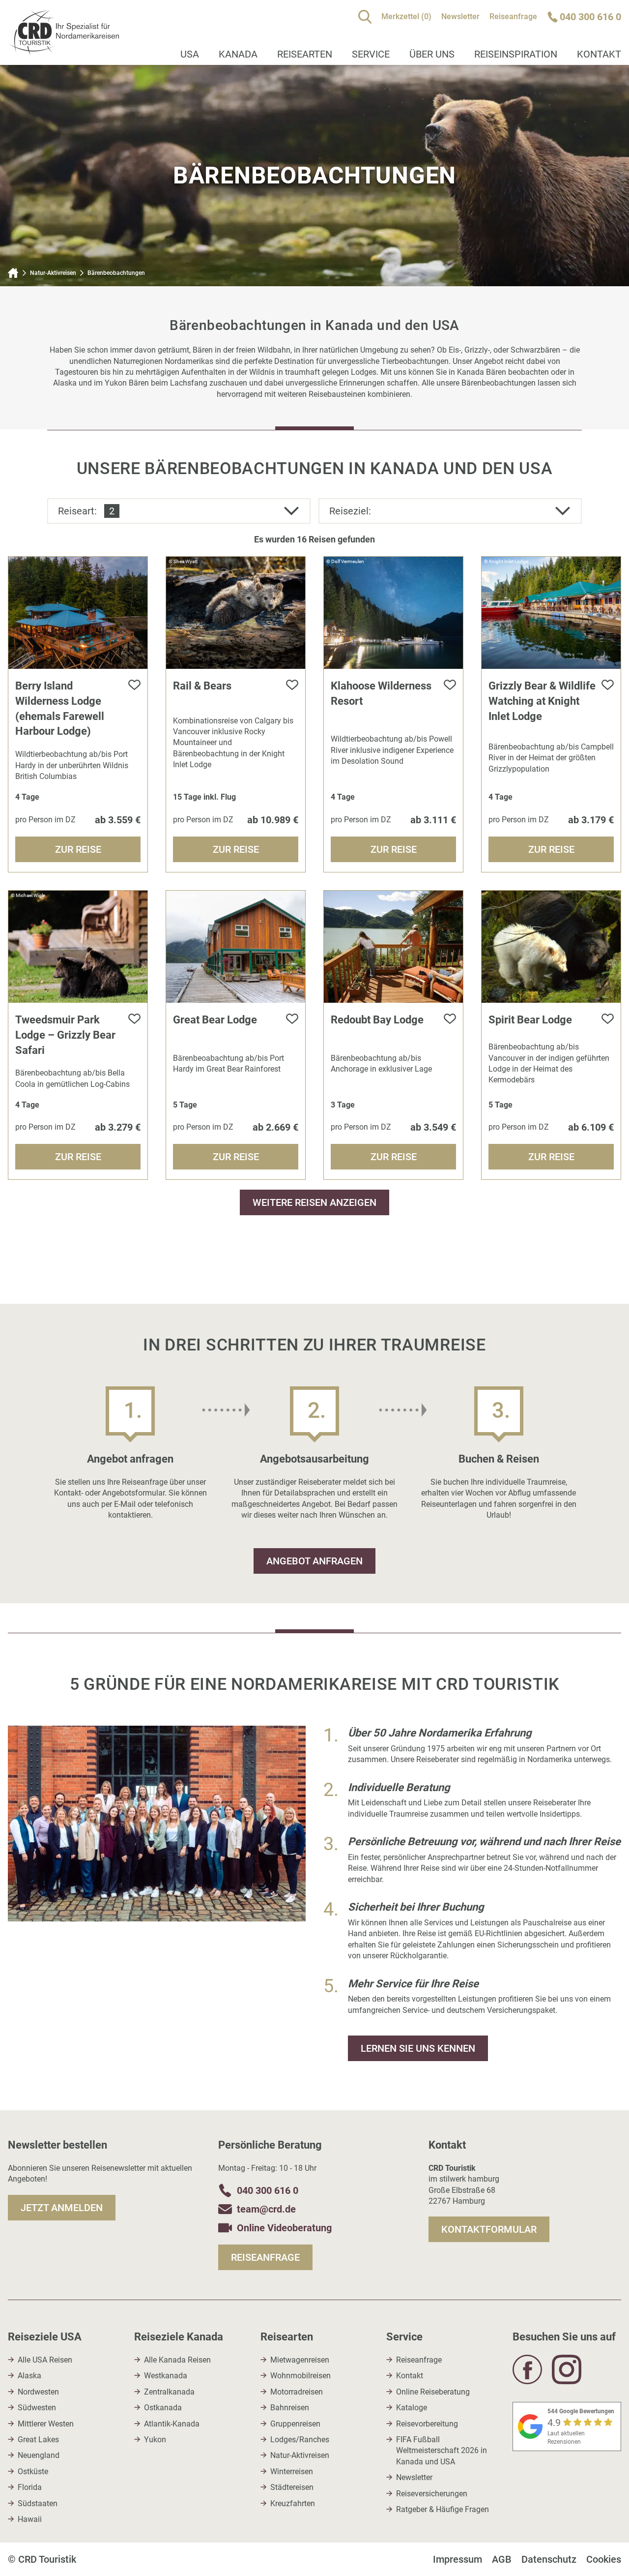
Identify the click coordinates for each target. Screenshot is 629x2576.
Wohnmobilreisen (300, 2376)
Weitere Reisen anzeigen (314, 1202)
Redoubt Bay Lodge (377, 1020)
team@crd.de (266, 2209)
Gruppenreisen (295, 2424)
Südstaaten (38, 2503)
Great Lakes (38, 2440)
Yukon (155, 2440)
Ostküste (33, 2471)
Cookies (604, 2559)
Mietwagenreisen (300, 2360)
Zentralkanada (169, 2392)
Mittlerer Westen (46, 2424)
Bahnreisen (290, 2408)
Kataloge (412, 2408)
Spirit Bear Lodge (530, 1020)
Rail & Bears (202, 686)
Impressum (457, 2559)
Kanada (238, 54)
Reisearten (305, 54)
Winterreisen (292, 2471)
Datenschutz (549, 2559)
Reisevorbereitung (427, 2424)
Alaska (29, 2376)
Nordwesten (38, 2392)
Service (371, 54)
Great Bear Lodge (215, 1020)
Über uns (432, 54)
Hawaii (30, 2519)
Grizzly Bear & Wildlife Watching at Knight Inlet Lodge (542, 701)
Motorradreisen (297, 2392)
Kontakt (410, 2376)
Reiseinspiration (516, 54)
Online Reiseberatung (433, 2392)
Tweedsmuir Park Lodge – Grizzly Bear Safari (65, 1035)
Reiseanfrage (513, 16)
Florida (30, 2487)
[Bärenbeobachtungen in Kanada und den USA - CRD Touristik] (63, 49)
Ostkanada (163, 2408)
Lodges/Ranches (300, 2440)
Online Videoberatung (284, 2228)
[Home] (13, 273)
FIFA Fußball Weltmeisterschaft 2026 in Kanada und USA (442, 2451)
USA (190, 54)
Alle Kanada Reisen (177, 2360)
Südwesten (37, 2408)
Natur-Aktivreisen (53, 273)
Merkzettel (406, 16)
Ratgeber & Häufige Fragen (443, 2509)
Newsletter (460, 16)
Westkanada (166, 2376)
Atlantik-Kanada (172, 2424)
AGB (502, 2559)
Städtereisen (292, 2487)
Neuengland (39, 2455)
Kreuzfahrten (293, 2503)
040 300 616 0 (268, 2190)
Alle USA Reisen (45, 2360)
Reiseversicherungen (432, 2494)
